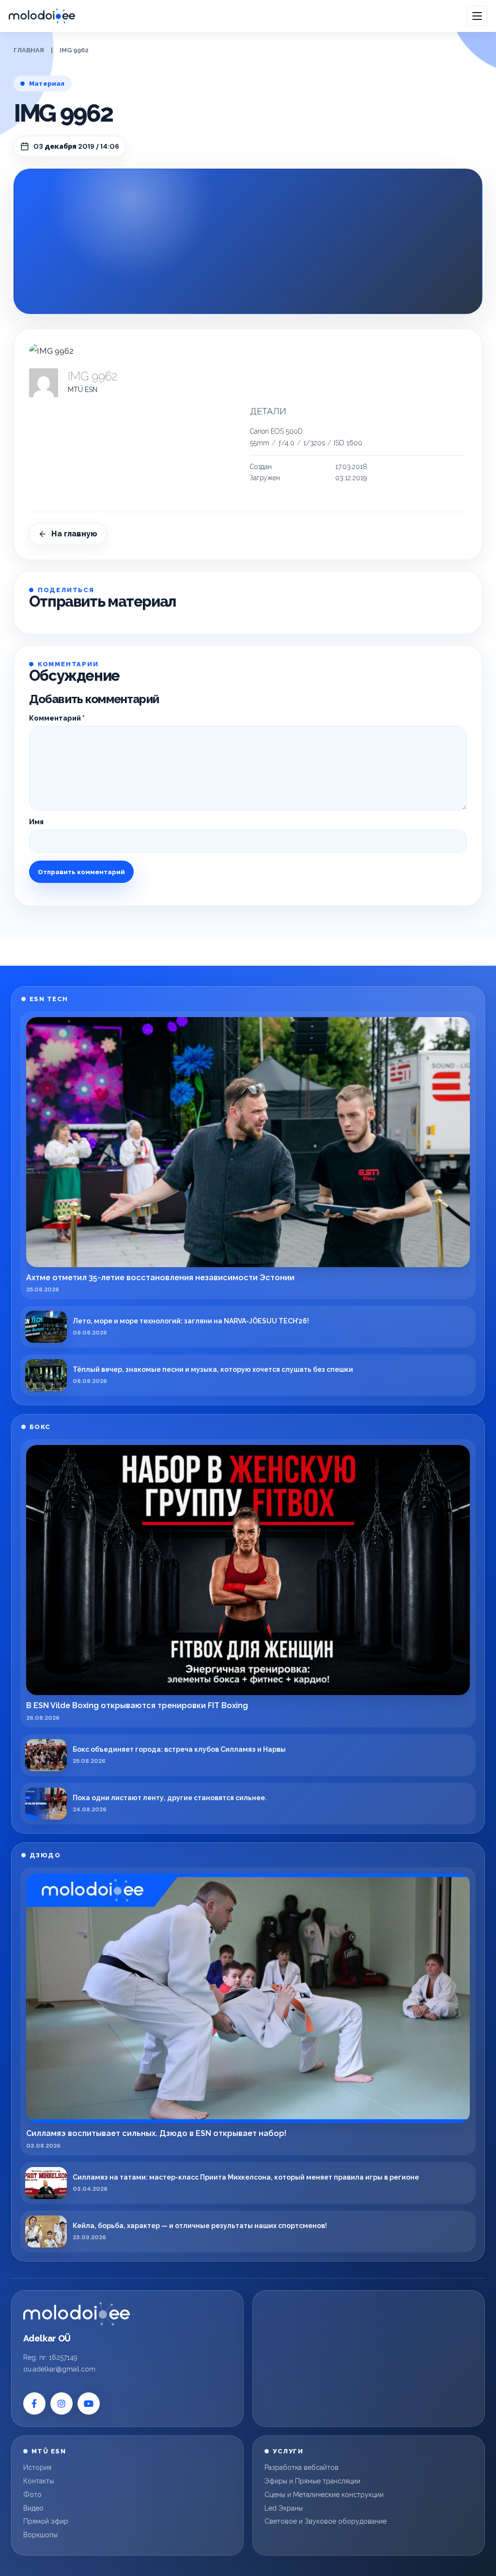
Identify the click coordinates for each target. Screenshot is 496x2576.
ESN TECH (49, 999)
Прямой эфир (46, 2521)
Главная (29, 50)
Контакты (39, 2481)
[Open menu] (477, 16)
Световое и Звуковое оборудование (325, 2521)
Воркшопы (40, 2535)
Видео (33, 2508)
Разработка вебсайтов (302, 2467)
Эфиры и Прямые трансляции (312, 2481)
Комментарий (57, 718)
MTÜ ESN (83, 390)
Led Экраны (284, 2508)
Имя (36, 822)
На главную (74, 534)
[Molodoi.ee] (77, 2314)
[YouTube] (89, 2403)
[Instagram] (62, 2403)
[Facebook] (34, 2403)
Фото (32, 2495)
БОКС (40, 1427)
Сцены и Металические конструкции (324, 2495)
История (37, 2467)
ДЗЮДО (45, 1855)
